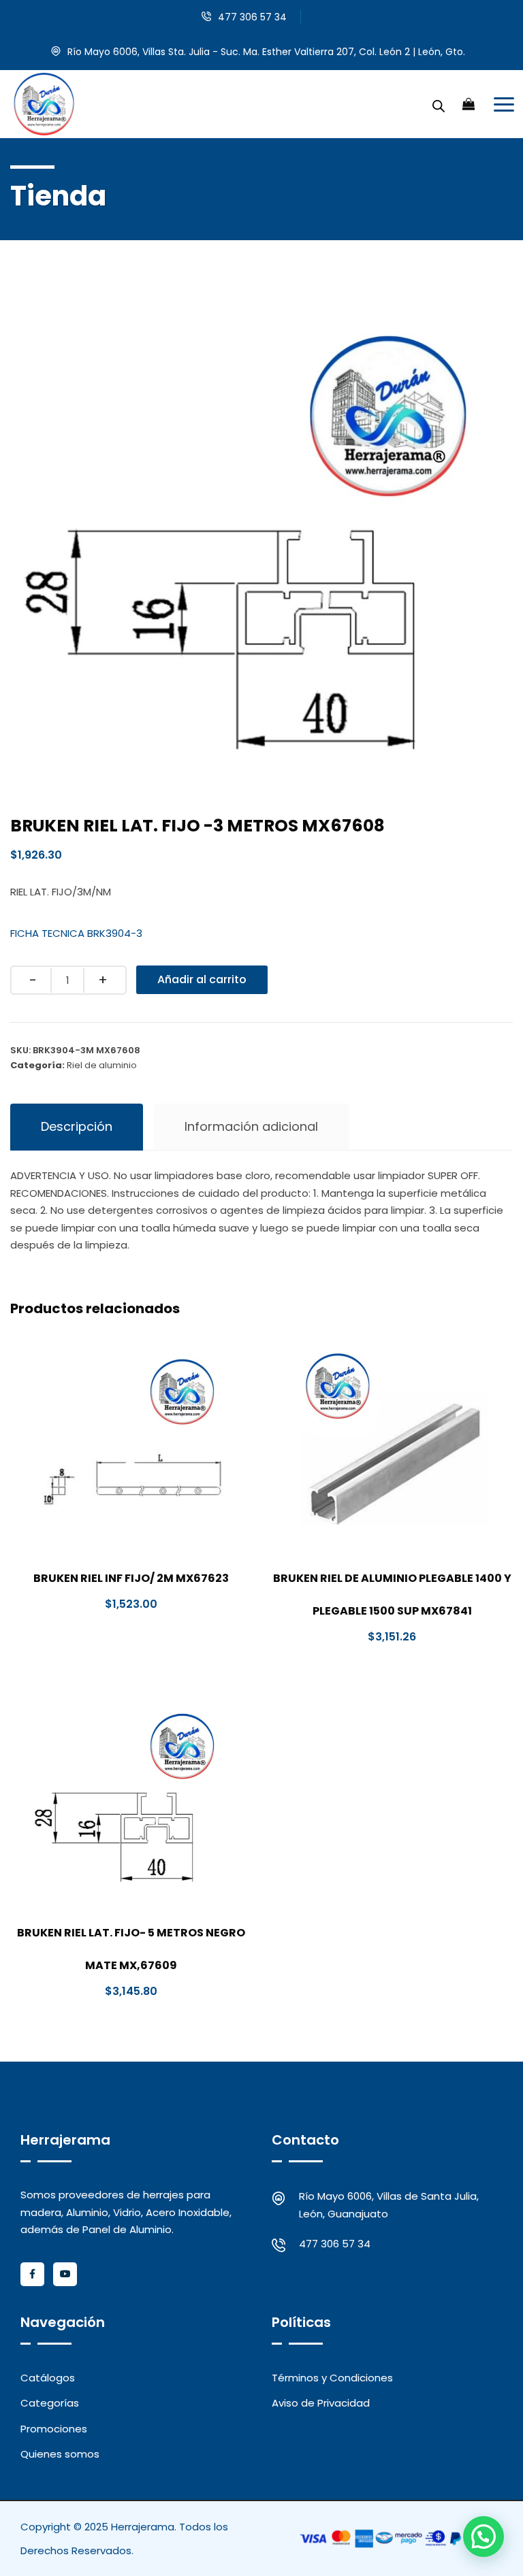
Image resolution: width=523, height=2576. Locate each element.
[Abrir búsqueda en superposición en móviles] (439, 104)
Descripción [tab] (77, 1126)
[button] (484, 2537)
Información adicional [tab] (251, 1126)
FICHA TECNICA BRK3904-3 (76, 933)
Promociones (54, 2429)
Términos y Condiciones (332, 2378)
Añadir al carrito (202, 979)
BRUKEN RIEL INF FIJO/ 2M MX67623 (131, 1578)
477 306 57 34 (252, 17)
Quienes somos (60, 2454)
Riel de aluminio (102, 1065)
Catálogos (48, 2378)
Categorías (50, 2403)
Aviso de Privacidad (321, 2403)
